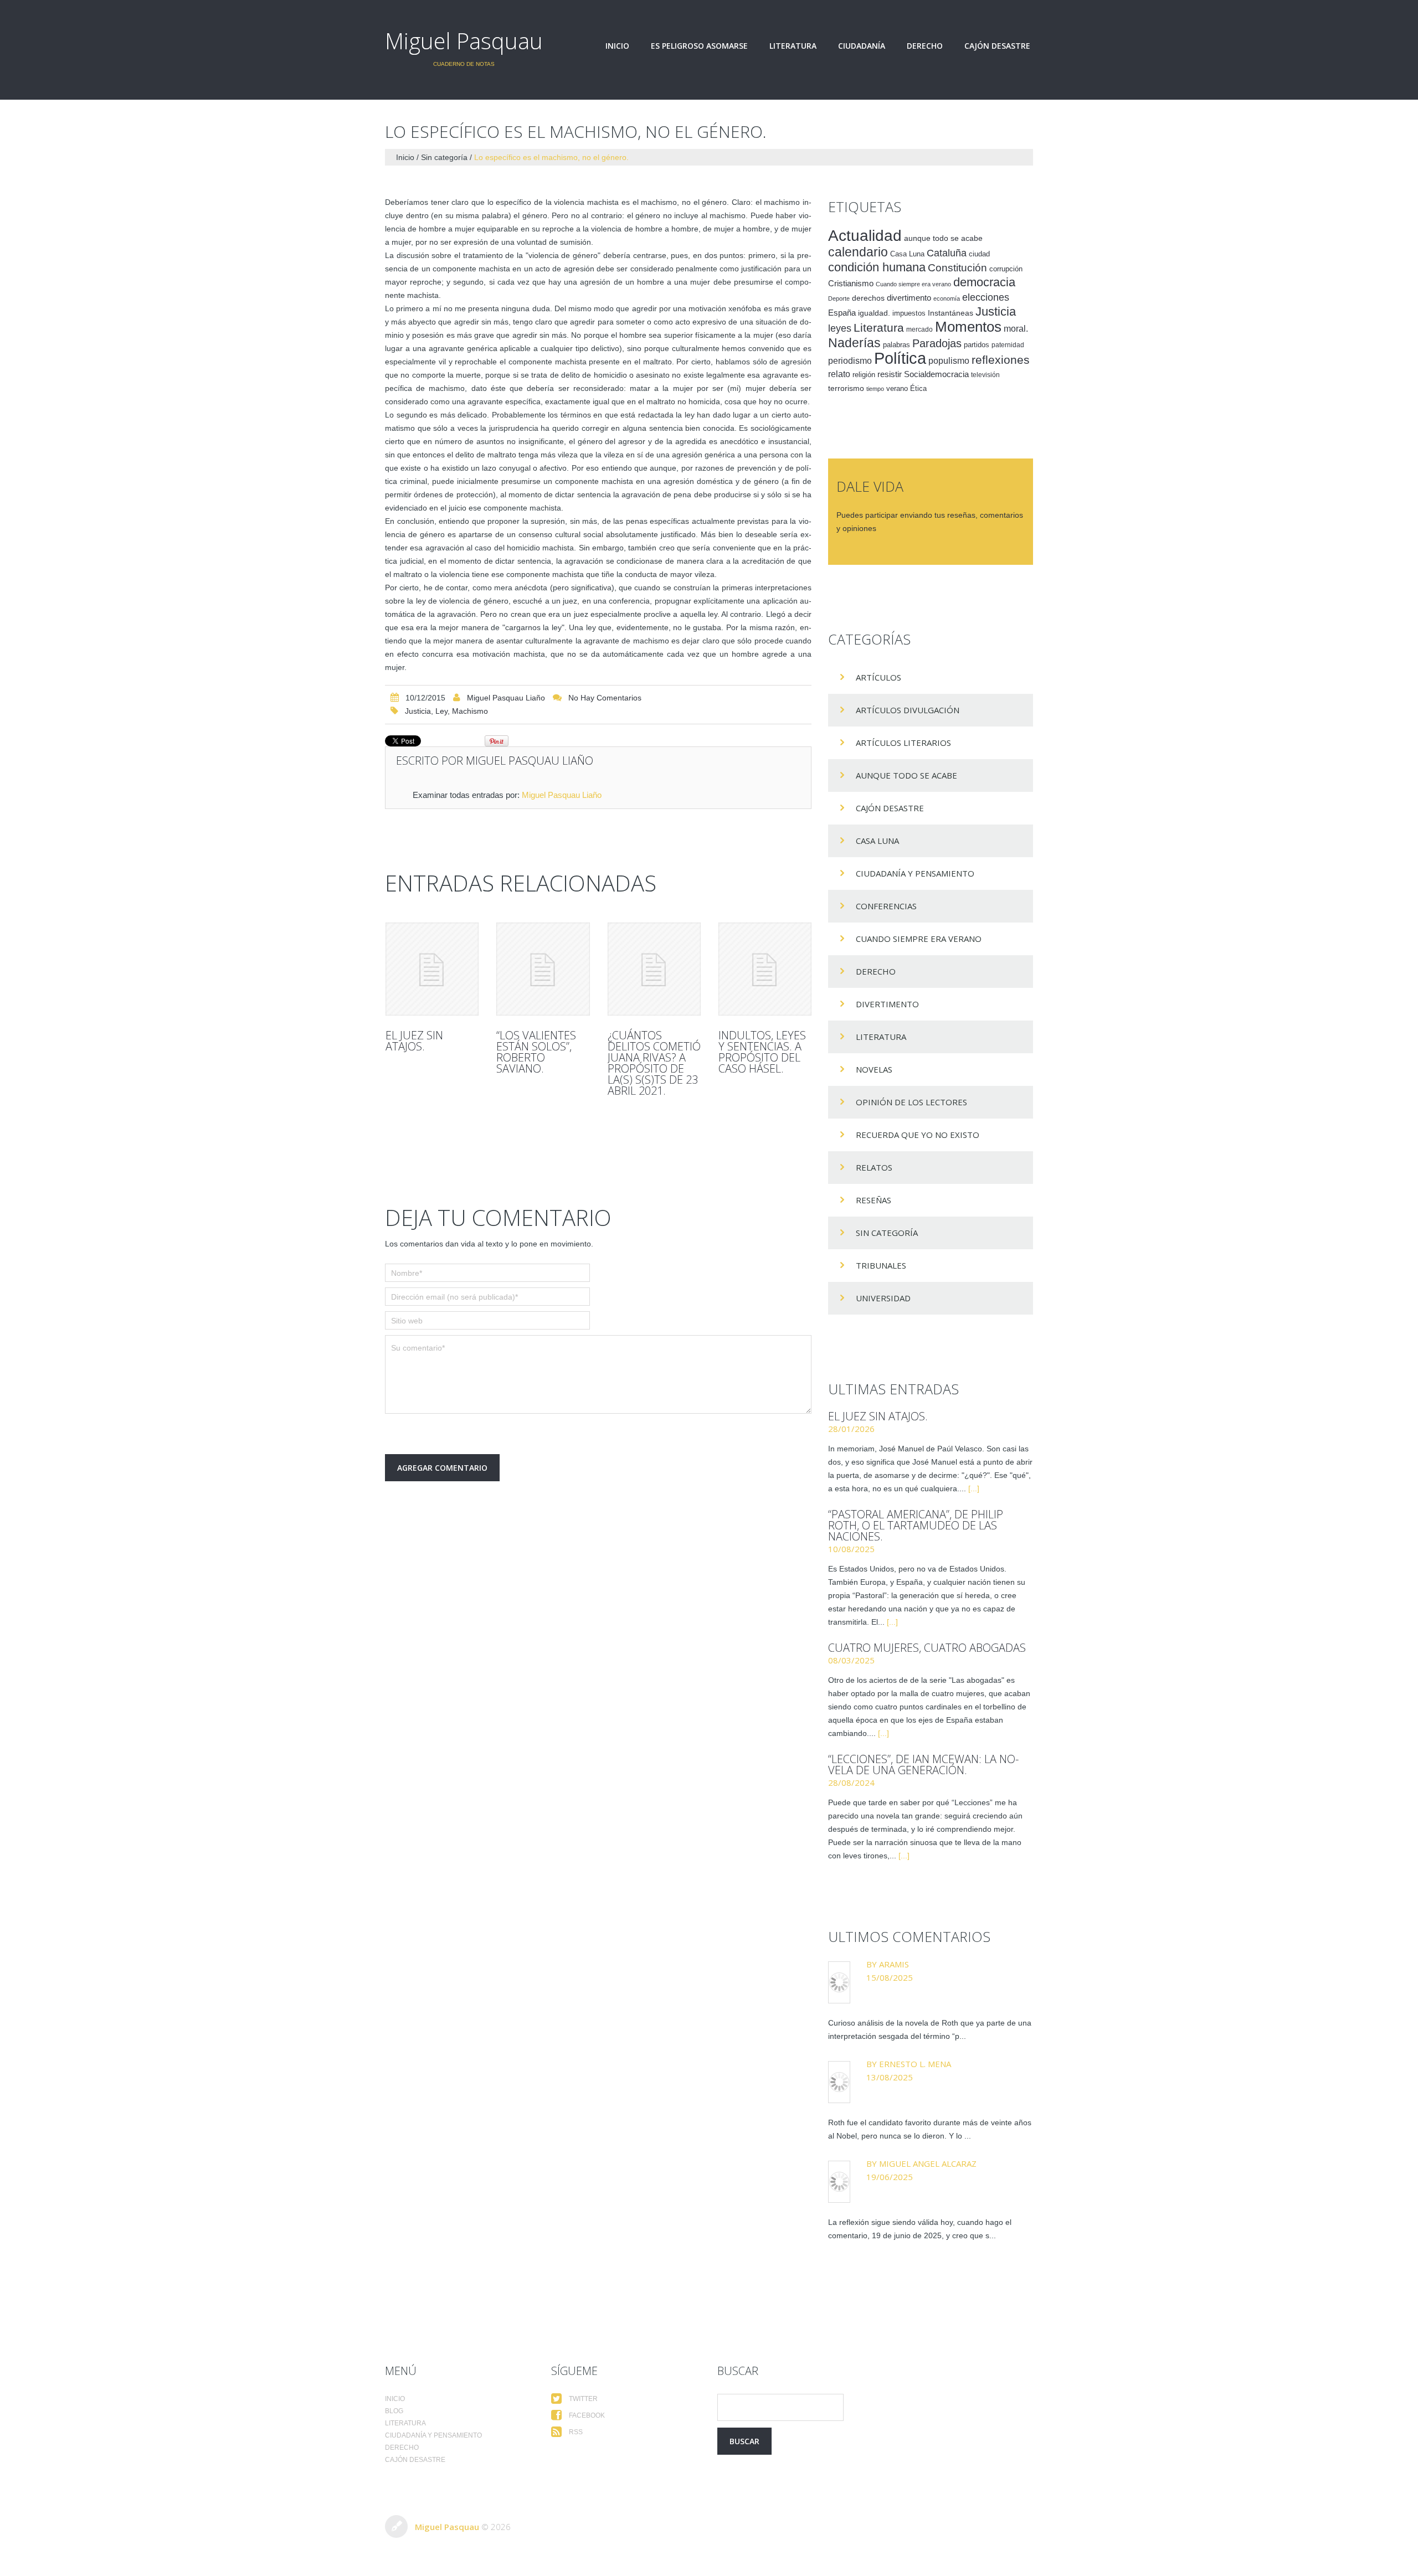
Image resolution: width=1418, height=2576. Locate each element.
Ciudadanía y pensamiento (915, 873)
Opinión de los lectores (911, 1102)
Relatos (874, 1167)
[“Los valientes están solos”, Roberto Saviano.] (543, 969)
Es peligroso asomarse (699, 46)
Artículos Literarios (903, 743)
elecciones (986, 297)
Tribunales (881, 1265)
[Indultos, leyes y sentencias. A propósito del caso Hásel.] (765, 969)
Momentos (968, 327)
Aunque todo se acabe (906, 775)
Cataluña (947, 253)
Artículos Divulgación (908, 710)
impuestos (909, 313)
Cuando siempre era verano (913, 284)
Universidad (883, 1298)
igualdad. (874, 313)
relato (839, 374)
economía (947, 298)
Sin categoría (444, 157)
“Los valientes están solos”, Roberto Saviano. (536, 1052)
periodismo (850, 361)
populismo (949, 361)
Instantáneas (951, 313)
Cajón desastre (997, 46)
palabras (896, 345)
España (842, 313)
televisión (985, 375)
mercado (919, 329)
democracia (984, 282)
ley (441, 711)
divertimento (909, 298)
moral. (1016, 328)
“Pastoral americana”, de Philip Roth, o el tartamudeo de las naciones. (916, 1525)
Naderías (854, 343)
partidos (977, 345)
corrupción (1006, 269)
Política (900, 358)
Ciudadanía (862, 46)
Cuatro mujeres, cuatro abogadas (927, 1648)
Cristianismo (851, 283)
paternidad (1008, 345)
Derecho (925, 46)
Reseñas (874, 1200)
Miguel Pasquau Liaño (506, 698)
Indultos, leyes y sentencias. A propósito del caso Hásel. (762, 1052)
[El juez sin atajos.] (432, 969)
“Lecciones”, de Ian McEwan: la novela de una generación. (923, 1764)
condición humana (877, 267)
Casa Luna (907, 254)
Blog (394, 2411)
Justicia (418, 711)
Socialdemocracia (936, 374)
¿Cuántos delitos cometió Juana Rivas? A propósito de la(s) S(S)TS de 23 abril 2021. (654, 1063)
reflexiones (1001, 360)
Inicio (617, 46)
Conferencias (886, 906)
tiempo (875, 389)
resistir (890, 374)
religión (864, 375)
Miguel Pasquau (464, 41)
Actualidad (865, 235)
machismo (470, 711)
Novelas (874, 1069)
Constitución (957, 268)
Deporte (839, 298)
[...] (974, 1488)
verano (897, 389)
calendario (858, 252)
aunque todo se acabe (943, 238)
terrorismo (846, 388)
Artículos (878, 677)
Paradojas (937, 343)
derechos (868, 298)
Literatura (793, 46)
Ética (918, 389)
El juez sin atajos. (414, 1041)
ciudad (979, 254)
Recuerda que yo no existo (918, 1135)
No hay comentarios (605, 698)
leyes (840, 328)
